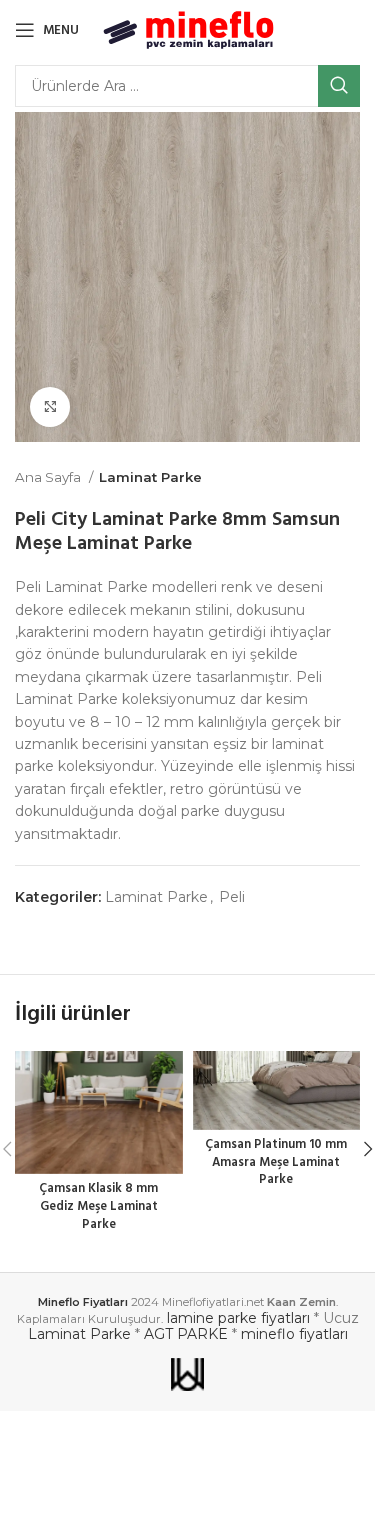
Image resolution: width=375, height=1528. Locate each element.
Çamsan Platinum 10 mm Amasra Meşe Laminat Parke (276, 1162)
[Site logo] (188, 29)
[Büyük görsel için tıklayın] (50, 407)
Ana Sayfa (49, 477)
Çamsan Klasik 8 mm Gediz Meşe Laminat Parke (98, 1206)
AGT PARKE (186, 1334)
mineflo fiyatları (294, 1334)
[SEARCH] (339, 86)
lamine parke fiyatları (238, 1318)
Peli (232, 897)
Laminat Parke (150, 477)
